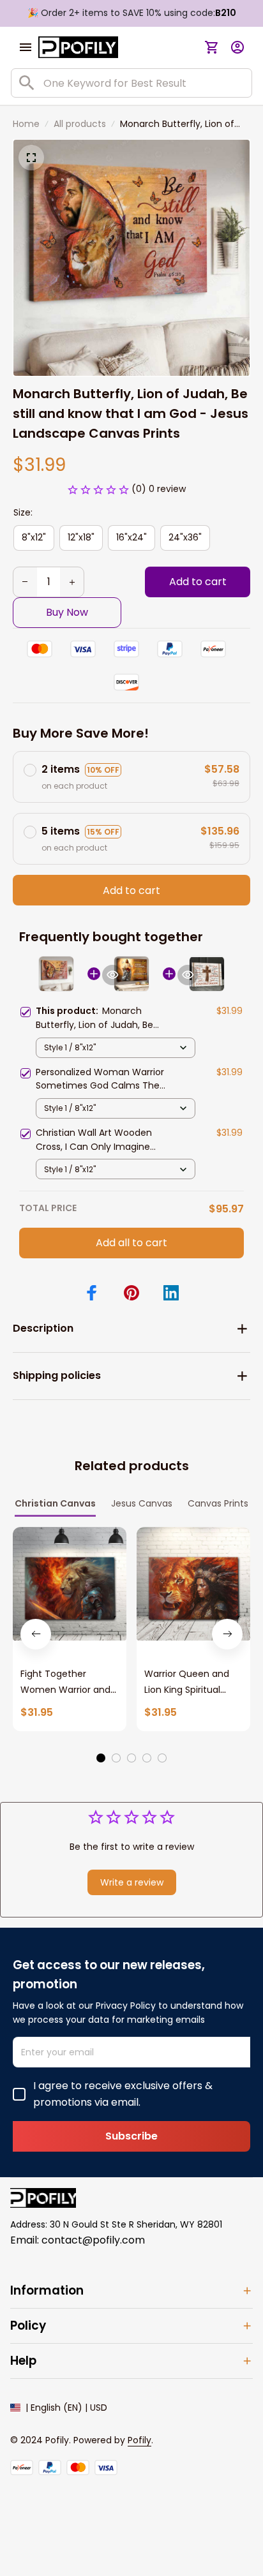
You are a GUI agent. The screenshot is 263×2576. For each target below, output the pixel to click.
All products (80, 124)
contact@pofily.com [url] (93, 2240)
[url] (139, 2441)
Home (26, 124)
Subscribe (131, 2136)
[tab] (101, 1758)
